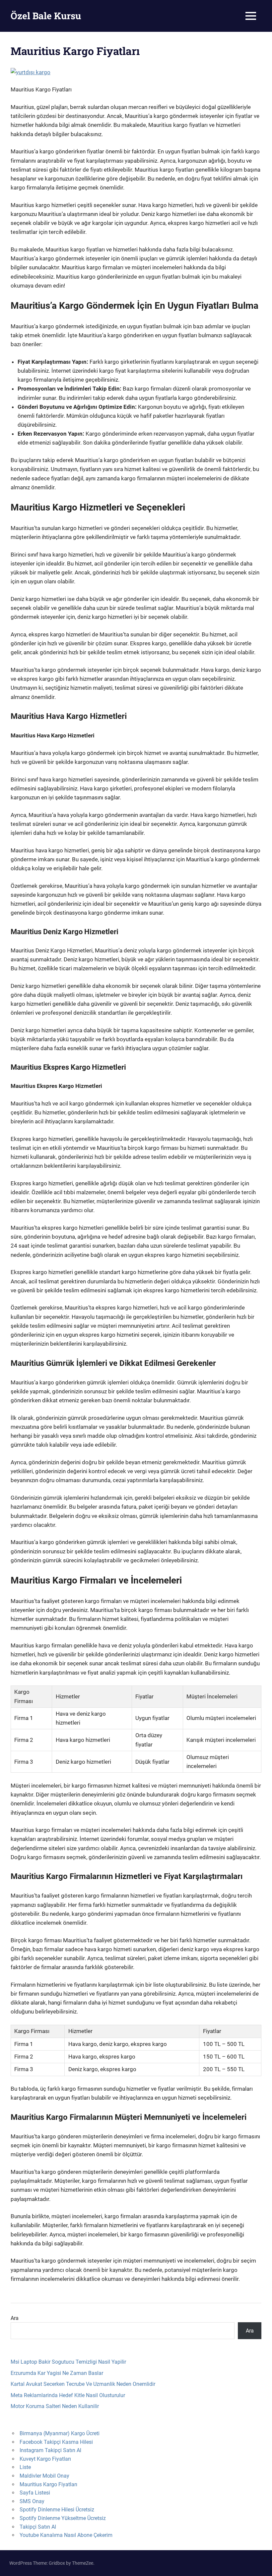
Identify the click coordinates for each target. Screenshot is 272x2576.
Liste (25, 2467)
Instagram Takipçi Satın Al (50, 2450)
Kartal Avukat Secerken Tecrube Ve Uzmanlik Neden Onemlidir (83, 2384)
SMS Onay (32, 2501)
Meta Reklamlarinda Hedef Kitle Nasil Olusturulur (68, 2395)
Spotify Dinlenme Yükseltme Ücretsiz (63, 2518)
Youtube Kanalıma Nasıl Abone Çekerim (66, 2535)
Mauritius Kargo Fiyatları (48, 2484)
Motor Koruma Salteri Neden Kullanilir (55, 2406)
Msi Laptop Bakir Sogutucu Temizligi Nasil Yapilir (68, 2362)
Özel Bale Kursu (46, 16)
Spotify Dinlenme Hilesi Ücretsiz (57, 2510)
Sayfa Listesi (35, 2493)
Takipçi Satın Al (38, 2527)
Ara (15, 2318)
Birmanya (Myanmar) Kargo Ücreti (60, 2433)
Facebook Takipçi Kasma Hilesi (56, 2442)
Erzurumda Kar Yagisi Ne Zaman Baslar (57, 2373)
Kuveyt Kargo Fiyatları (45, 2459)
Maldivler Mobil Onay (44, 2476)
